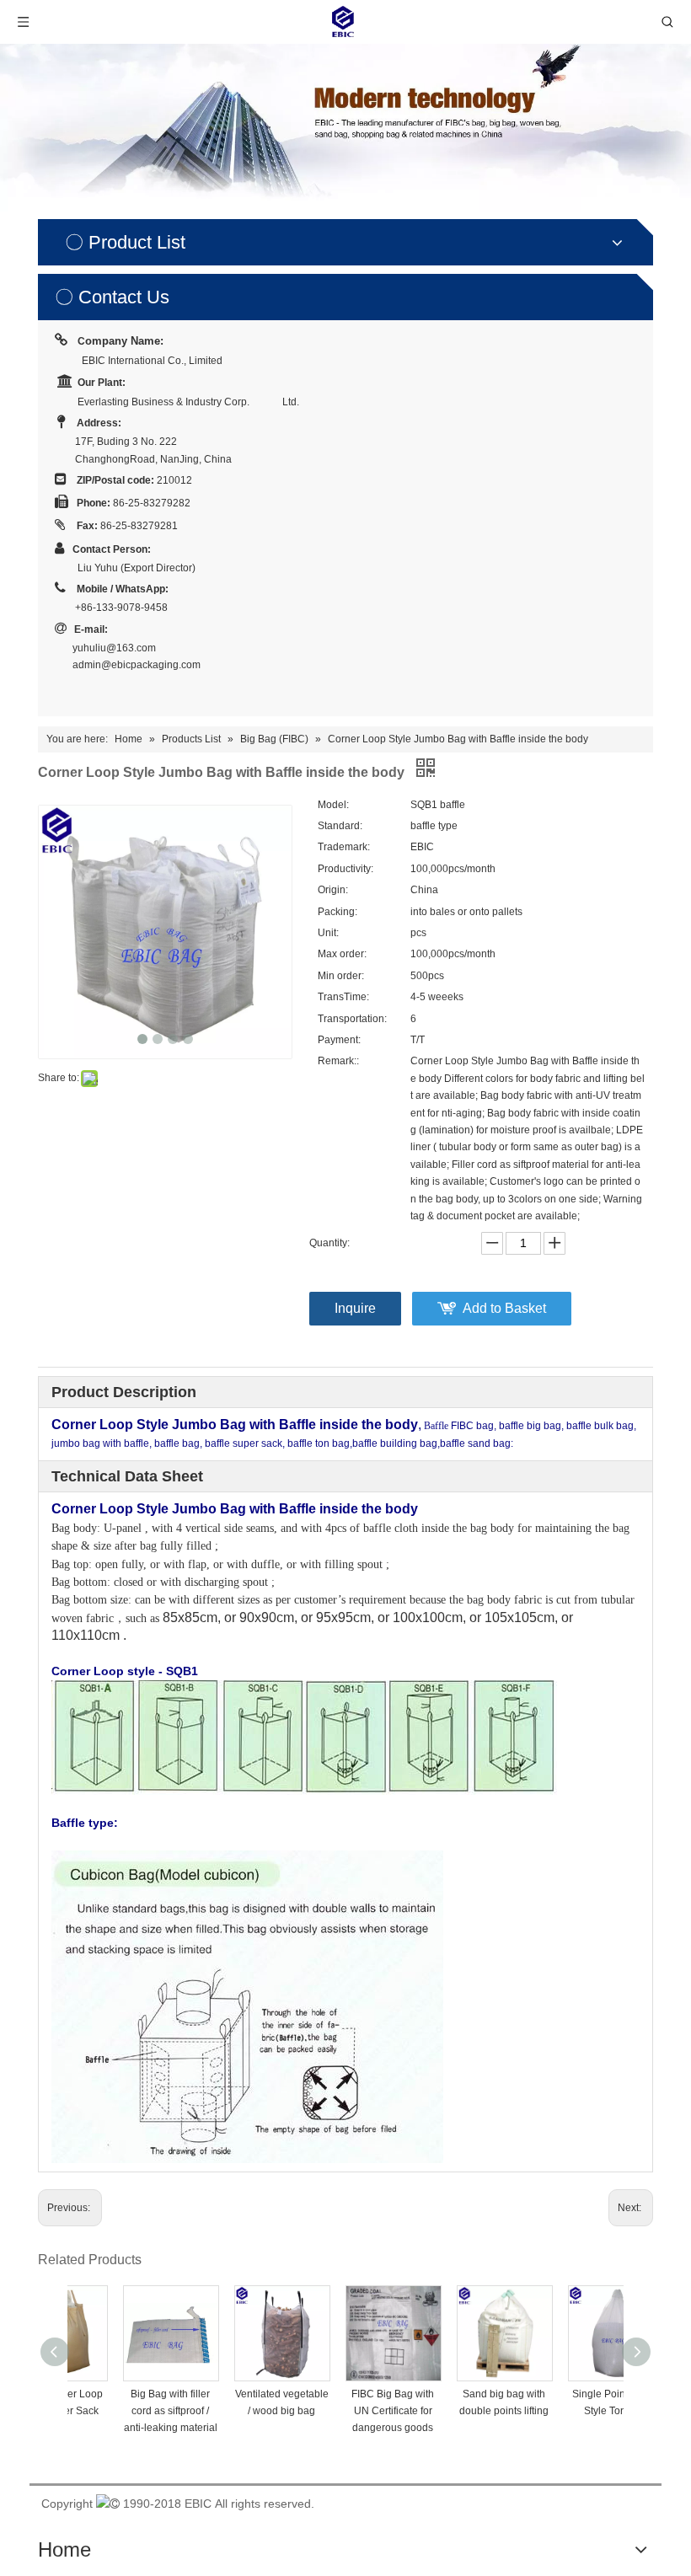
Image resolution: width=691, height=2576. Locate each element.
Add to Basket (504, 1308)
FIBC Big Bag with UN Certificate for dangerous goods (345, 2411)
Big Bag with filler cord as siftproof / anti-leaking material (123, 2411)
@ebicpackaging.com (151, 665)
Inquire (355, 1308)
